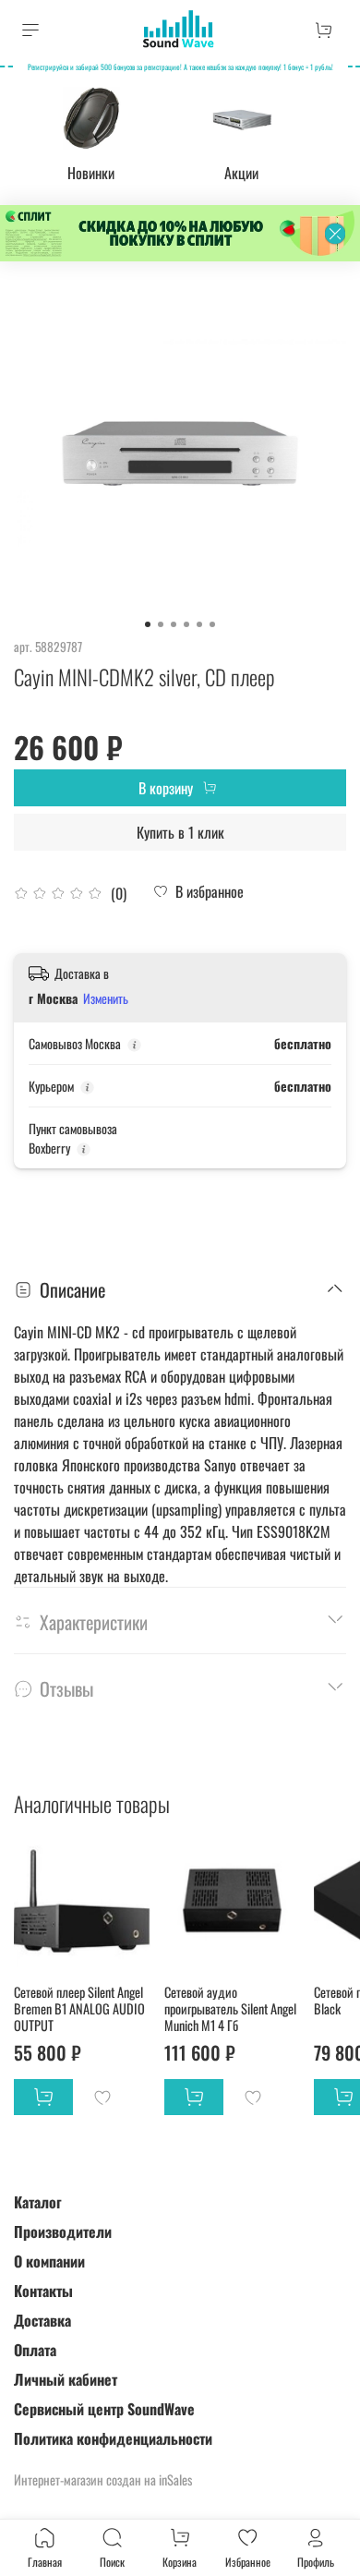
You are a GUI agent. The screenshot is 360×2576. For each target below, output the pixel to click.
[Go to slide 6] (212, 624)
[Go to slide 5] (199, 624)
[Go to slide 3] (174, 624)
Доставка (42, 2320)
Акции (241, 173)
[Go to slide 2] (161, 624)
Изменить (106, 998)
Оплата (35, 2350)
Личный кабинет (66, 2379)
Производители (63, 2231)
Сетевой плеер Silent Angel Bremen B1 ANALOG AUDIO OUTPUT (79, 2008)
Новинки (91, 173)
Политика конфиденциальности (113, 2438)
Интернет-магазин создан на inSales (103, 2479)
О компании (49, 2261)
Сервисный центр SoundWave (104, 2409)
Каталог (38, 2202)
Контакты (43, 2291)
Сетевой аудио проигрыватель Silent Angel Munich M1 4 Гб (230, 2008)
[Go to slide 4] (186, 624)
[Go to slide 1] (148, 624)
